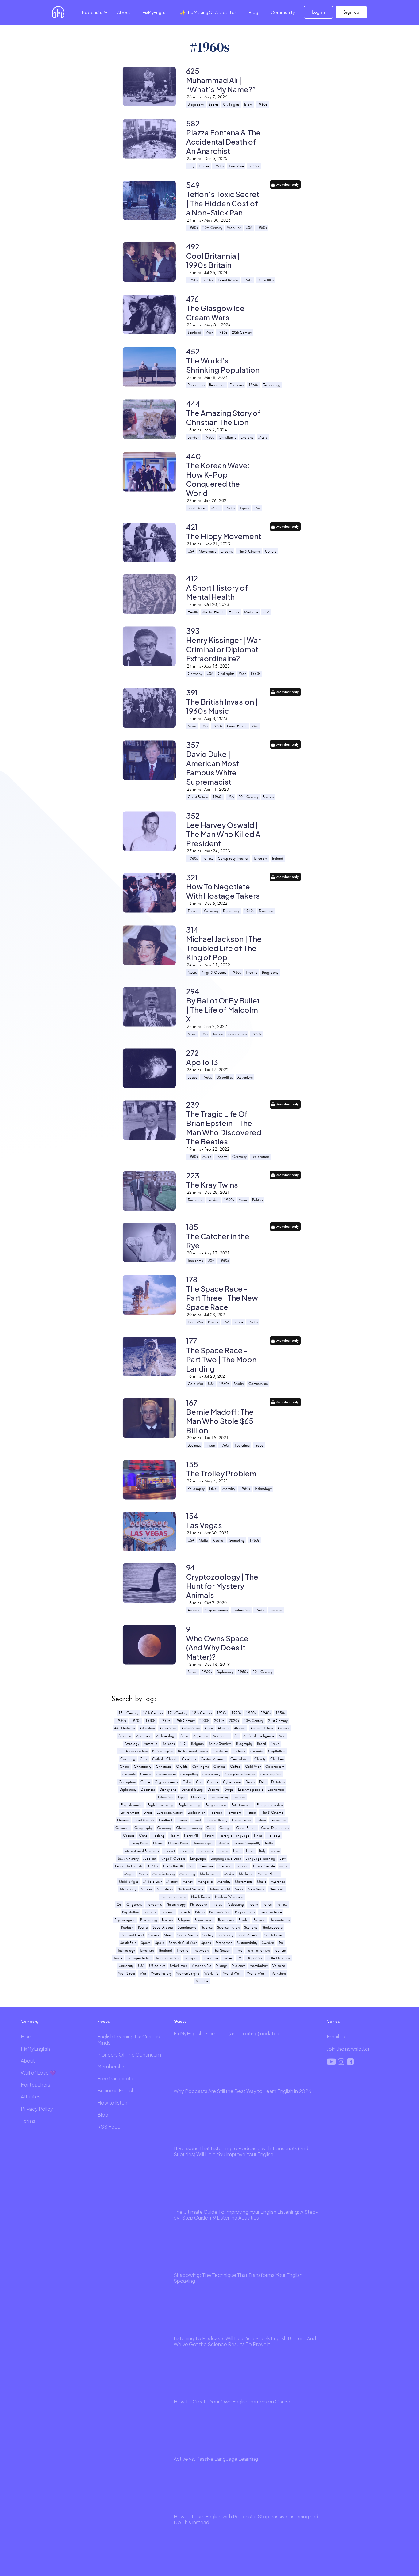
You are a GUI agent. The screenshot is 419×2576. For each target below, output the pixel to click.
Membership (111, 2066)
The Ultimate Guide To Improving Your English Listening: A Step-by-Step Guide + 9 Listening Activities (246, 2215)
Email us (336, 2036)
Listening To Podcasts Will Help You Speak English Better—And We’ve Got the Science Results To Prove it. (245, 2341)
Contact (334, 2021)
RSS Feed (109, 2127)
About (124, 12)
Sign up (351, 12)
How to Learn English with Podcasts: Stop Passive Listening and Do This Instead (246, 2519)
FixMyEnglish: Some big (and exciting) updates (226, 2033)
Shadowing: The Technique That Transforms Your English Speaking (238, 2278)
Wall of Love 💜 (38, 2073)
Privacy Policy (37, 2109)
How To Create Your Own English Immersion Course (233, 2401)
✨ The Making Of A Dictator (208, 12)
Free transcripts (115, 2078)
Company (30, 2021)
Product (104, 2021)
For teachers (36, 2085)
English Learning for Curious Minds (129, 2039)
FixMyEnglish (155, 12)
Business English (116, 2090)
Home (28, 2036)
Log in (318, 12)
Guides (180, 2021)
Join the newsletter (348, 2049)
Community (283, 12)
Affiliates (31, 2097)
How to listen (112, 2103)
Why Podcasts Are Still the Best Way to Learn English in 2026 (242, 2091)
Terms (28, 2121)
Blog (253, 12)
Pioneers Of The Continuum (129, 2055)
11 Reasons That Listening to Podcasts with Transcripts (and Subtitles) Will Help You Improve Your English (241, 2151)
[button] (94, 12)
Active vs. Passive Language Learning (216, 2459)
